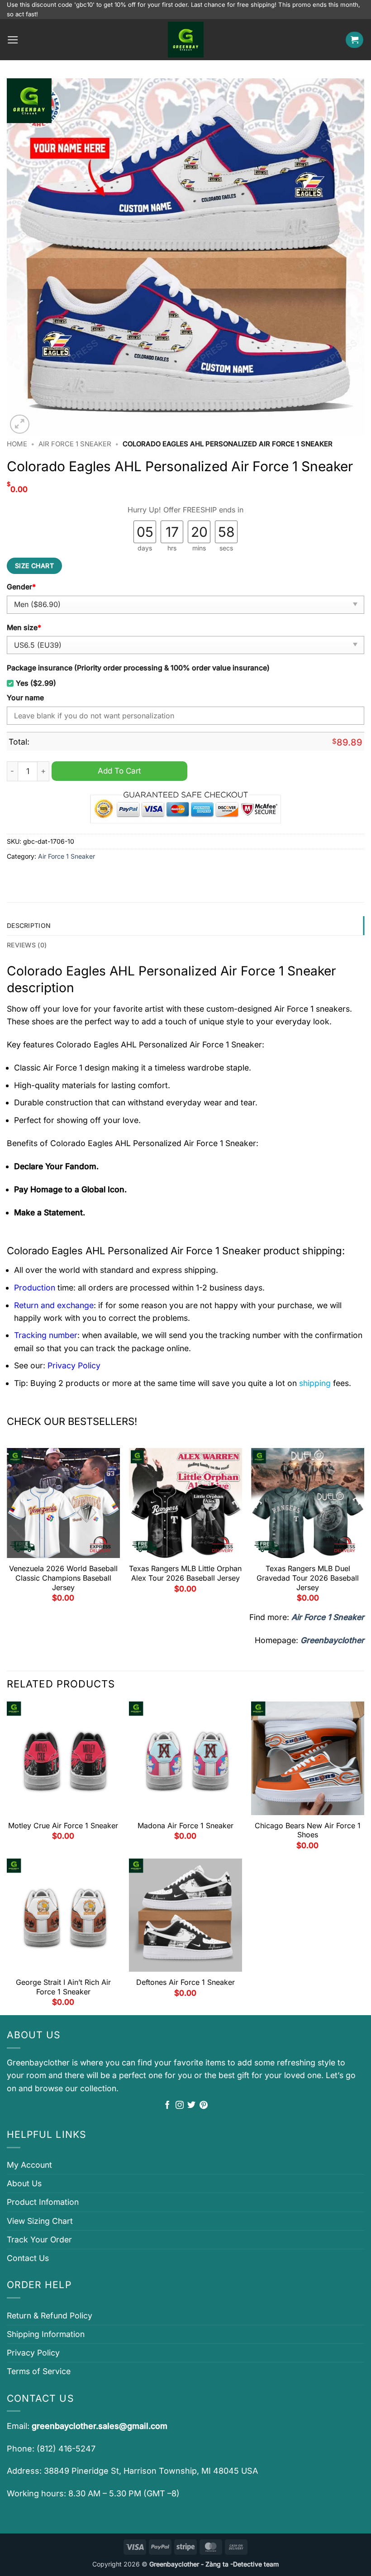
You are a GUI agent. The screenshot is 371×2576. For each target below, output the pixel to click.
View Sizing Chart (40, 2221)
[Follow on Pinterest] (204, 2106)
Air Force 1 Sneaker (75, 444)
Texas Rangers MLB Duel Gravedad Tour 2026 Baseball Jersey (308, 1578)
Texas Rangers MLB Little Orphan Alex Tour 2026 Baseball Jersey (185, 1573)
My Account (29, 2165)
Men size (24, 628)
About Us (24, 2183)
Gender (21, 587)
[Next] (364, 1529)
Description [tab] (29, 925)
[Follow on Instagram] (180, 2106)
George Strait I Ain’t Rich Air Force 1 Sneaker (63, 1987)
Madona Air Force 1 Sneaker (185, 1826)
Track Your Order (39, 2239)
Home (17, 444)
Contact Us (28, 2258)
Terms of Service (39, 2371)
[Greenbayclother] (185, 40)
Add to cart (119, 771)
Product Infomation (43, 2202)
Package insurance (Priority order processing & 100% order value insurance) (138, 668)
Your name (25, 698)
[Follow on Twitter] (191, 2106)
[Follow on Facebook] (167, 2106)
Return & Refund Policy (50, 2316)
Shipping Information (46, 2334)
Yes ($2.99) (36, 683)
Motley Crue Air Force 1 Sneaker (63, 1826)
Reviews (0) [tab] (27, 945)
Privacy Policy (33, 2353)
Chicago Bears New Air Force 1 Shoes (308, 1830)
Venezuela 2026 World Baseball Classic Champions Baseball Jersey (63, 1578)
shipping (315, 1383)
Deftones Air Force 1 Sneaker (185, 1982)
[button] (13, 40)
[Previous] (7, 1529)
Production (35, 1288)
